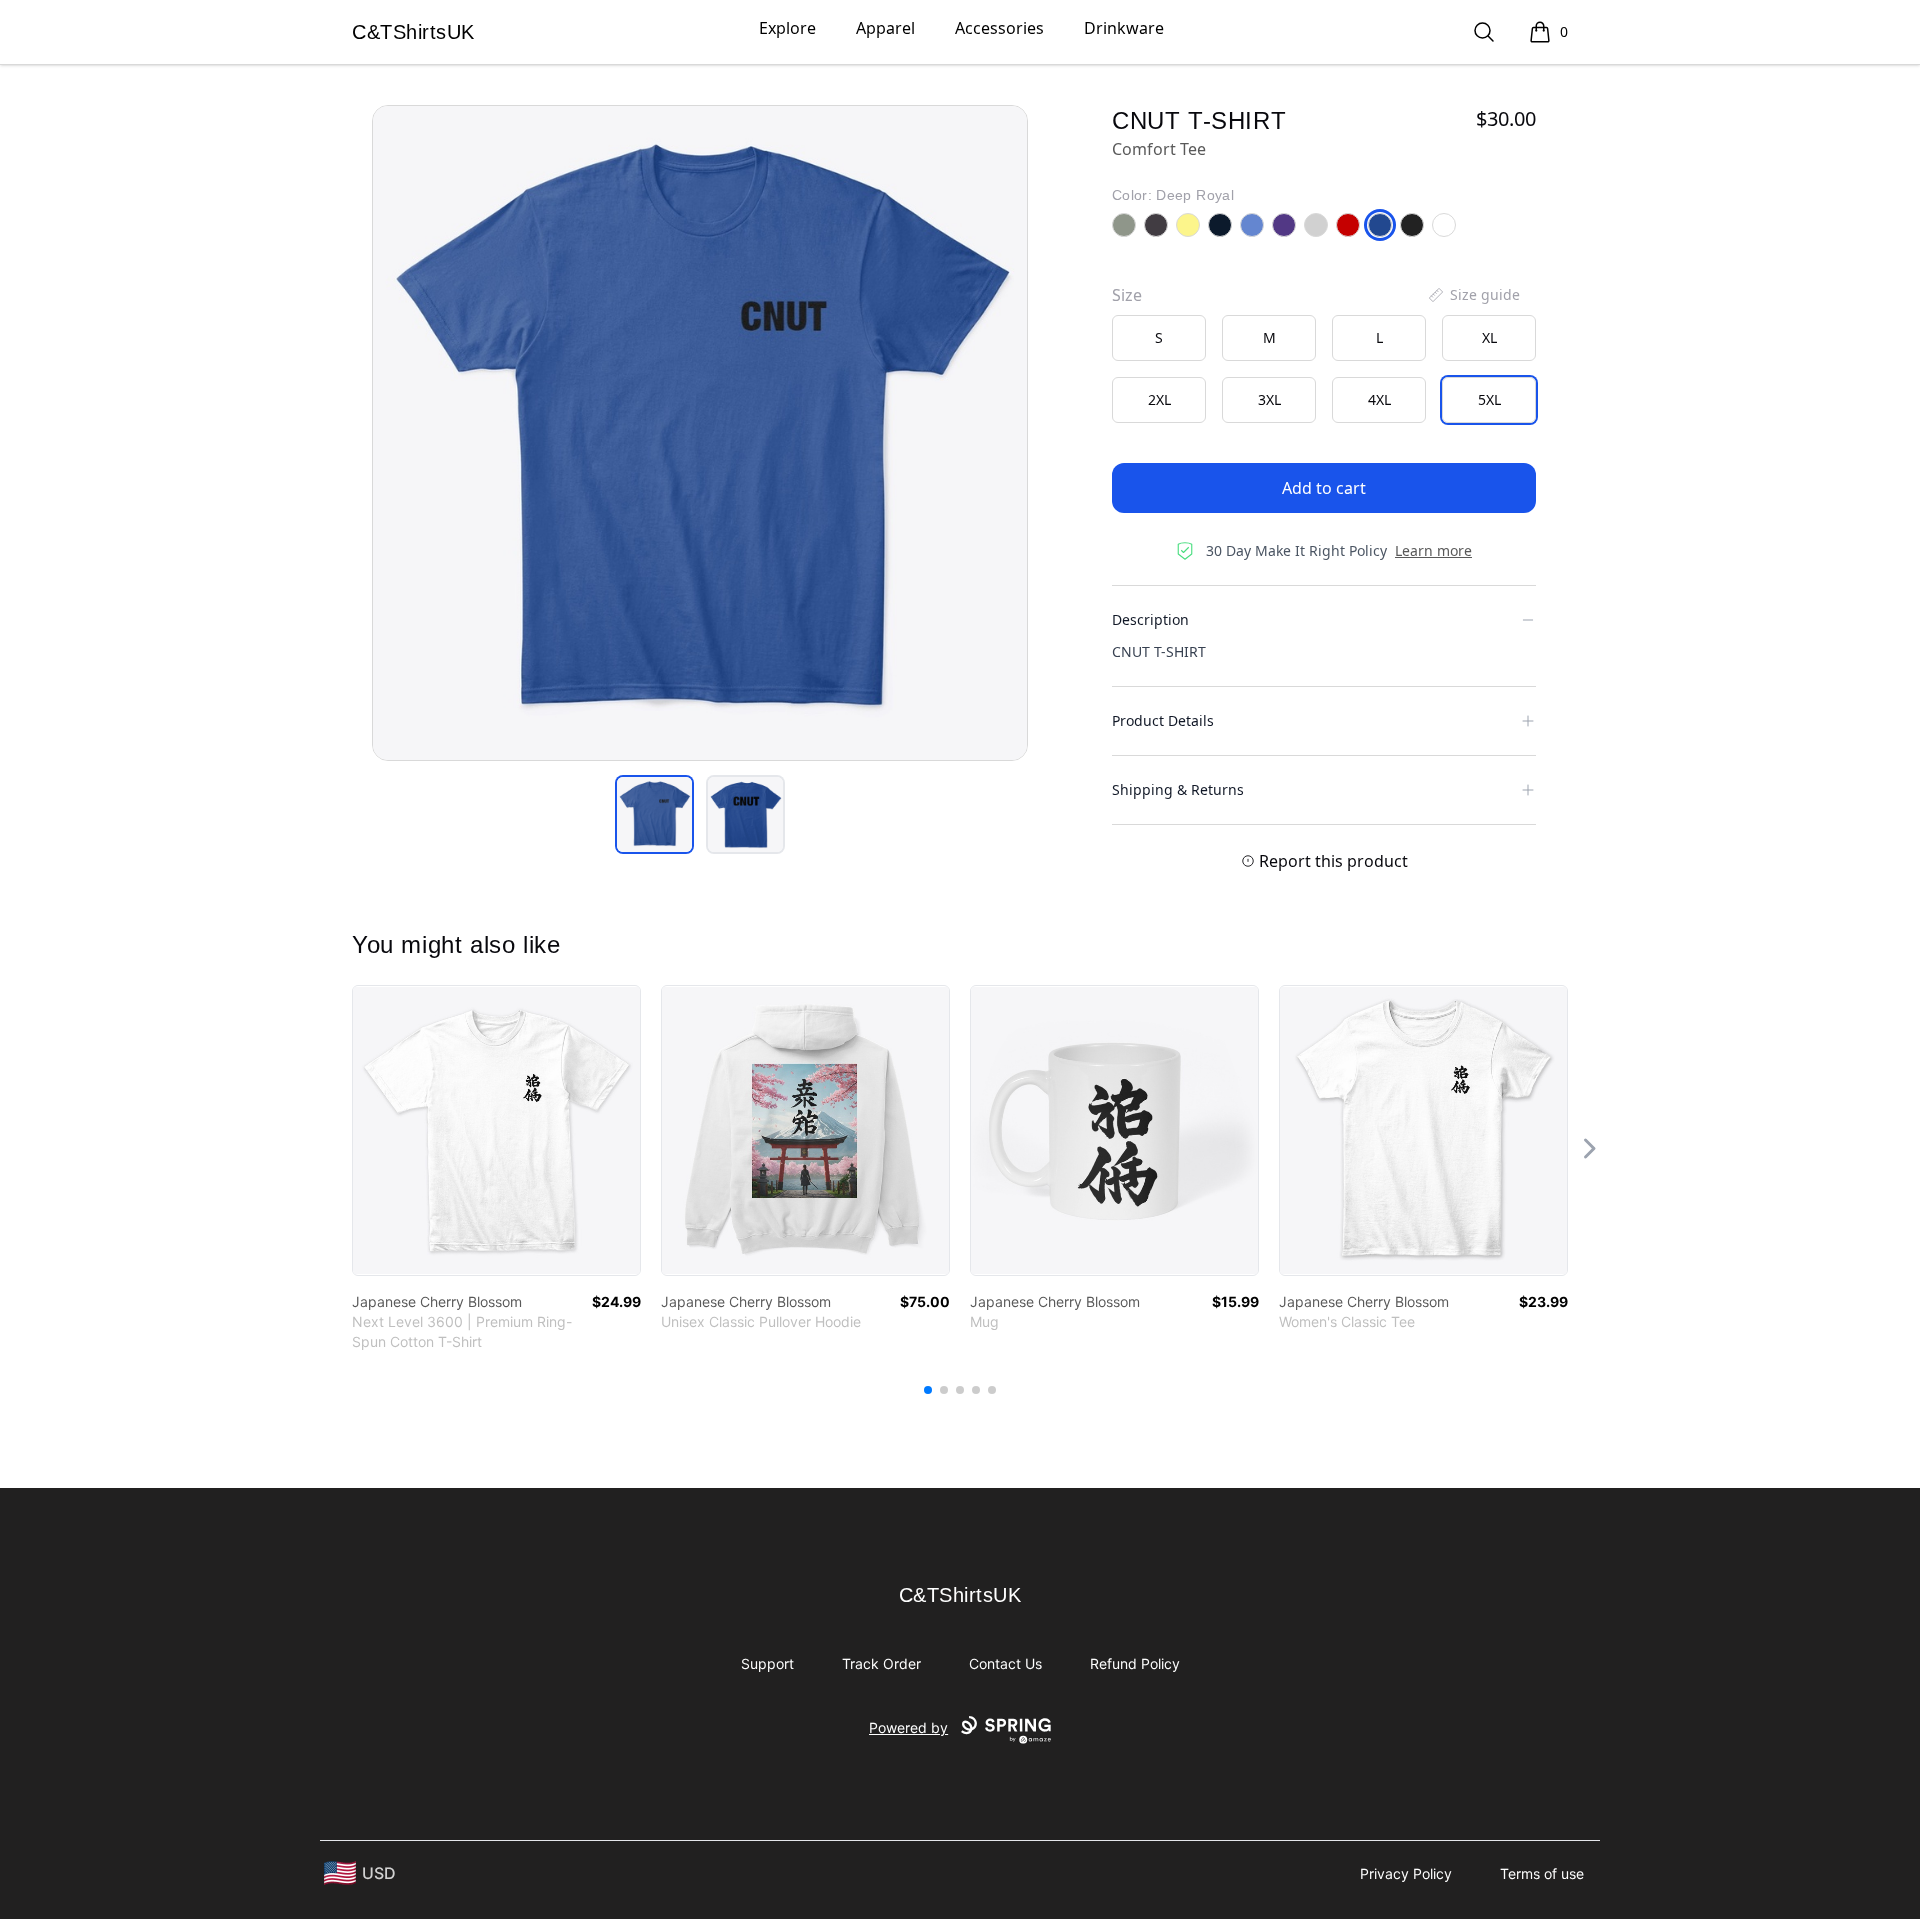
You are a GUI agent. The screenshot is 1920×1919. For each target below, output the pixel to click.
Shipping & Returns (1178, 789)
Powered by (908, 1727)
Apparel (885, 28)
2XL (1159, 399)
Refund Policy (1135, 1663)
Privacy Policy (1406, 1873)
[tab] (654, 814)
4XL (1379, 399)
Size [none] (1127, 295)
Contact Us (1005, 1663)
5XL (1489, 399)
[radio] (1159, 338)
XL (1489, 337)
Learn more (1433, 550)
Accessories (999, 28)
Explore (787, 28)
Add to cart (1324, 488)
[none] (1473, 295)
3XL (1269, 399)
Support (767, 1663)
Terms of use (1542, 1873)
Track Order (881, 1663)
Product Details (1163, 720)
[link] (496, 1130)
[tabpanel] (700, 433)
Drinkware (1124, 28)
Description (1150, 619)
